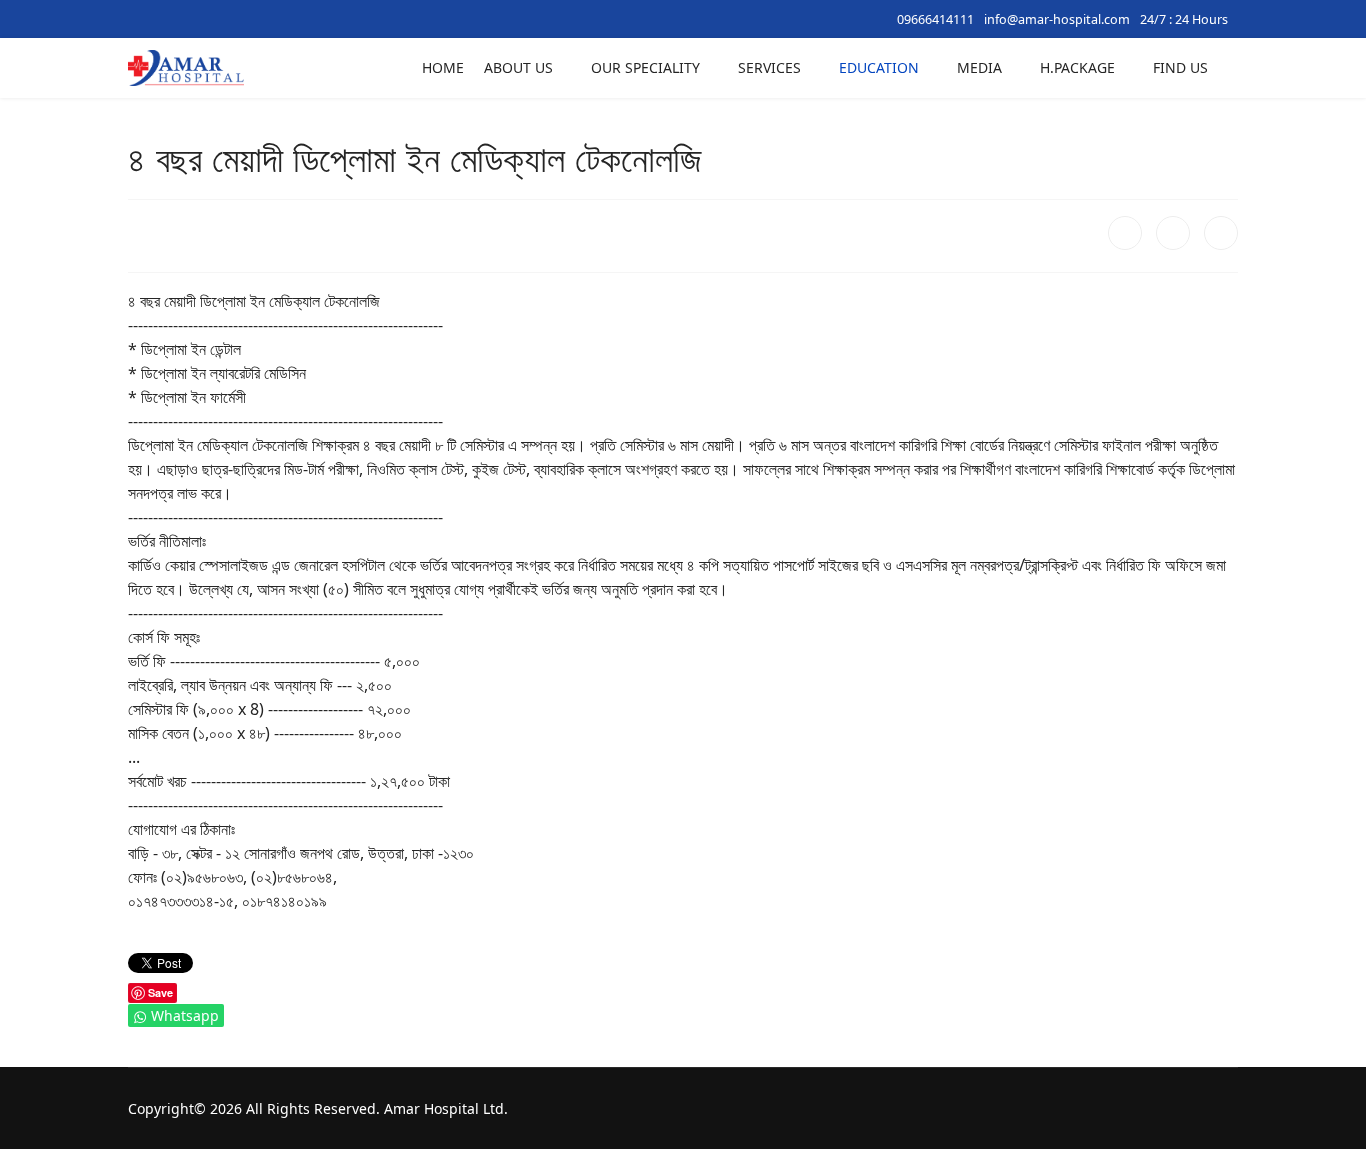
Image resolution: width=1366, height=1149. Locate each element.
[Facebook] (1125, 233)
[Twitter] (1173, 233)
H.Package (1077, 67)
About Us (518, 67)
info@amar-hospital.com (1057, 19)
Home (443, 67)
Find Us (1180, 67)
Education (879, 67)
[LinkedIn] (1221, 233)
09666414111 (935, 19)
